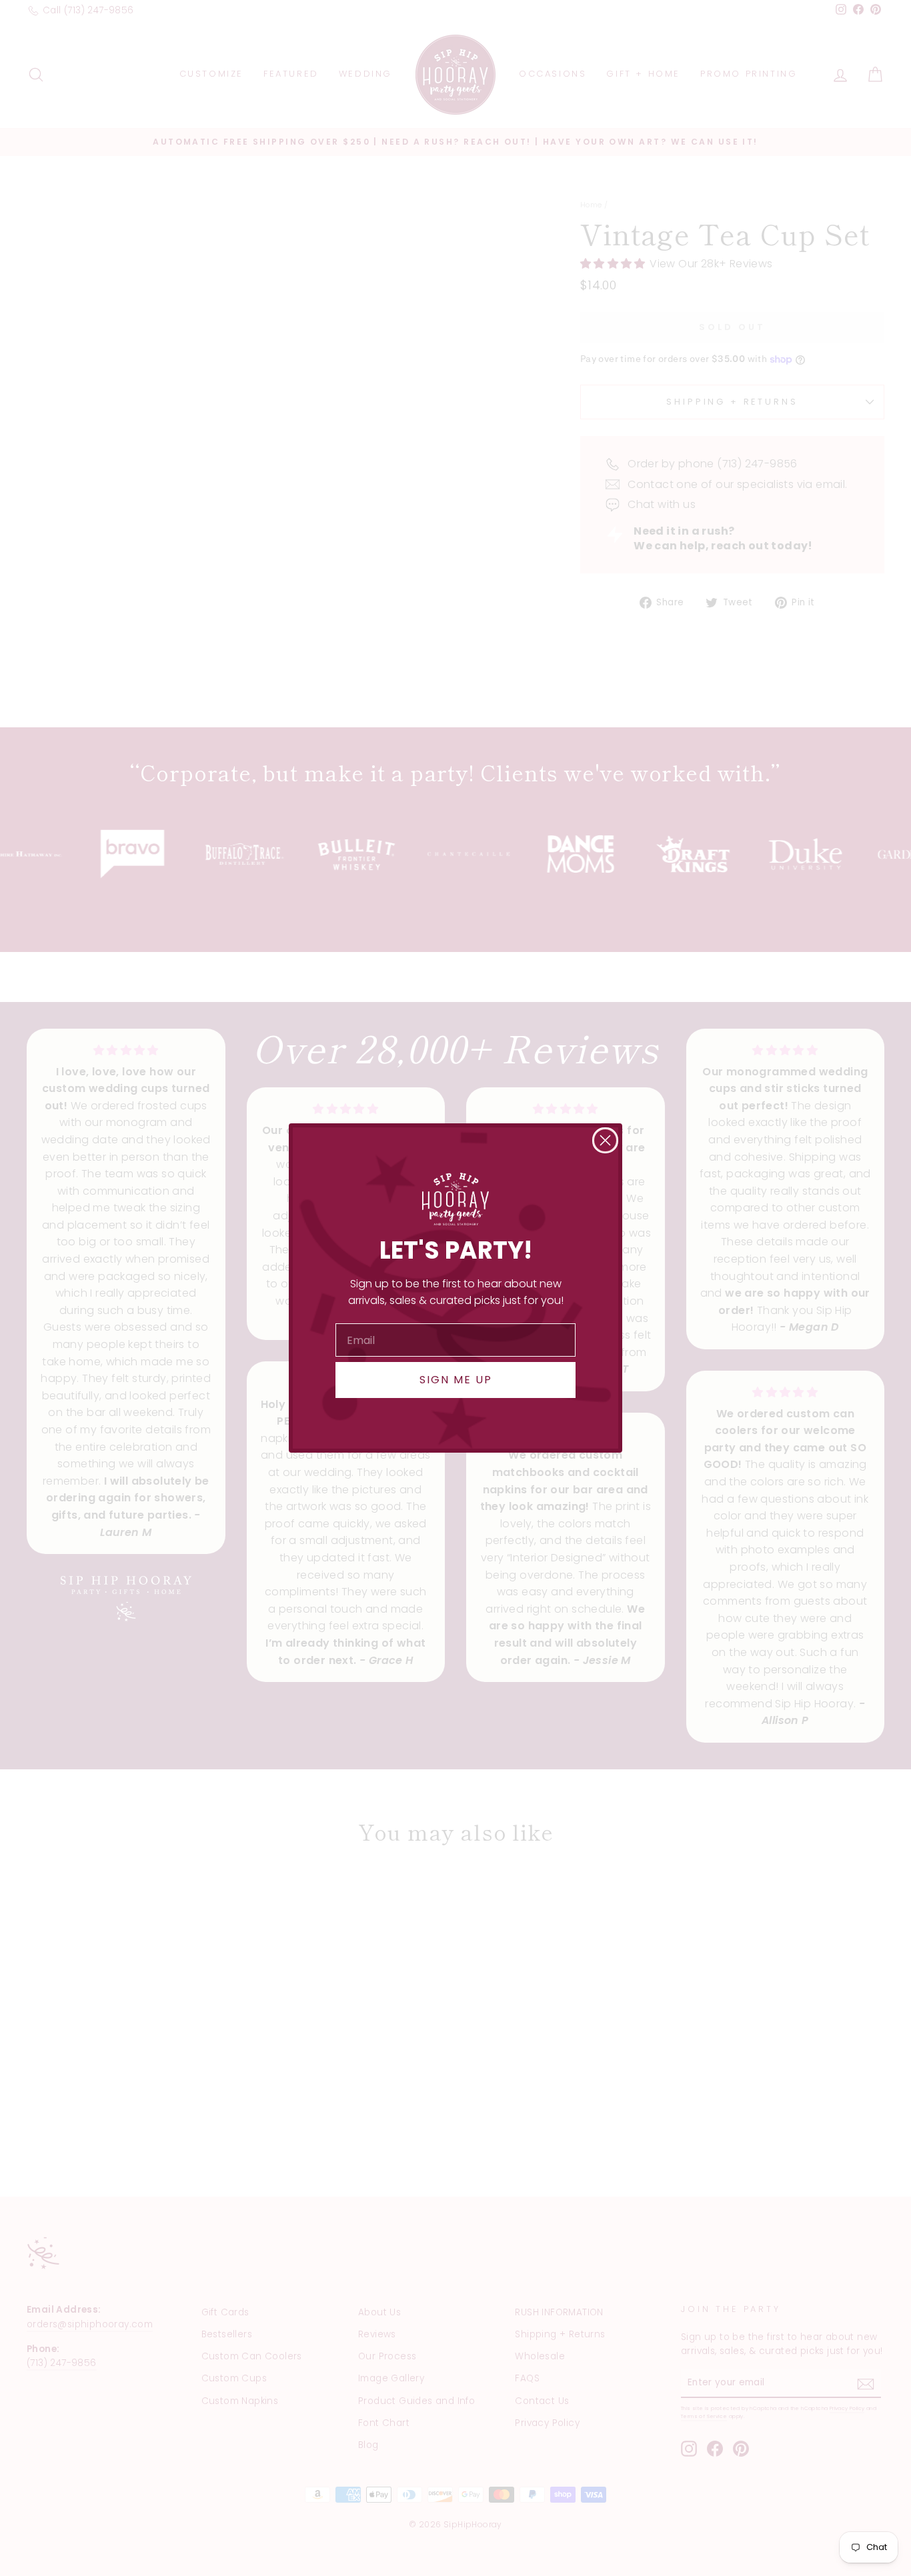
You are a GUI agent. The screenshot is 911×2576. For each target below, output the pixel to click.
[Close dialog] (605, 1140)
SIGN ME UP (456, 1380)
